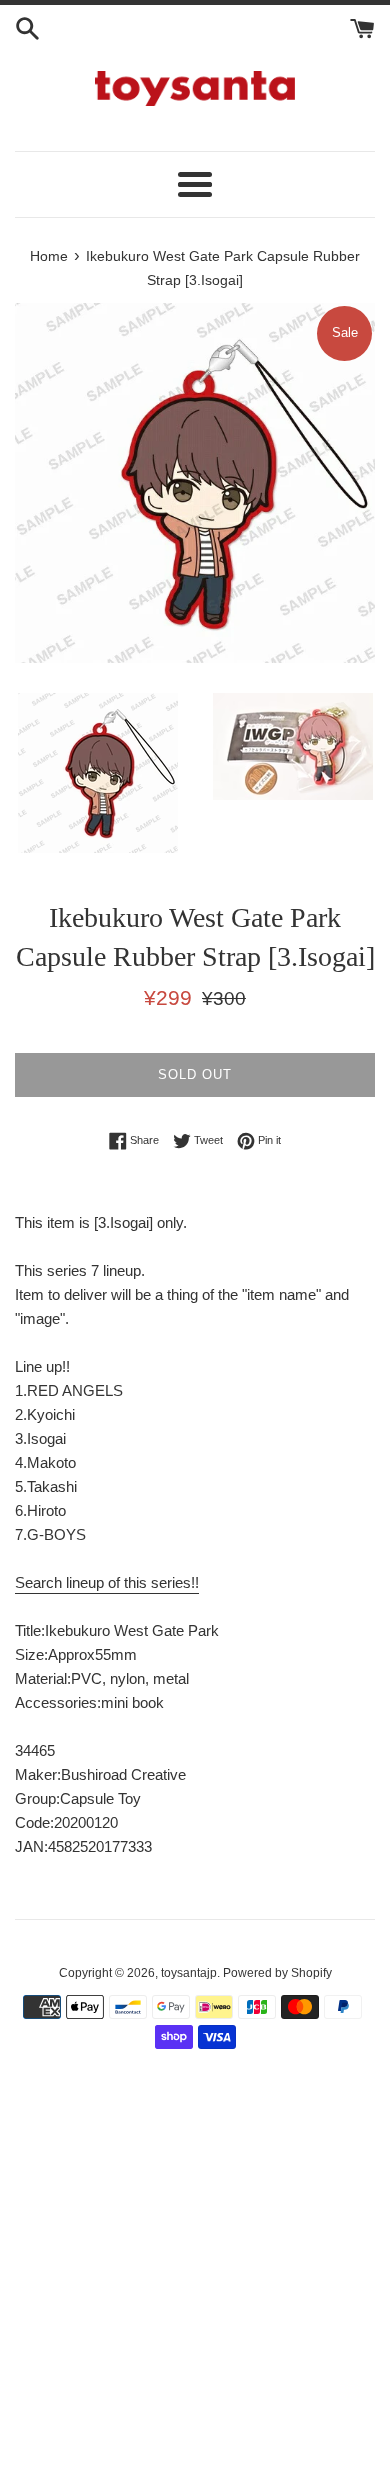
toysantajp (189, 1973)
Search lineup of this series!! (107, 1582)
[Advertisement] (195, 2274)
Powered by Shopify (277, 1973)
